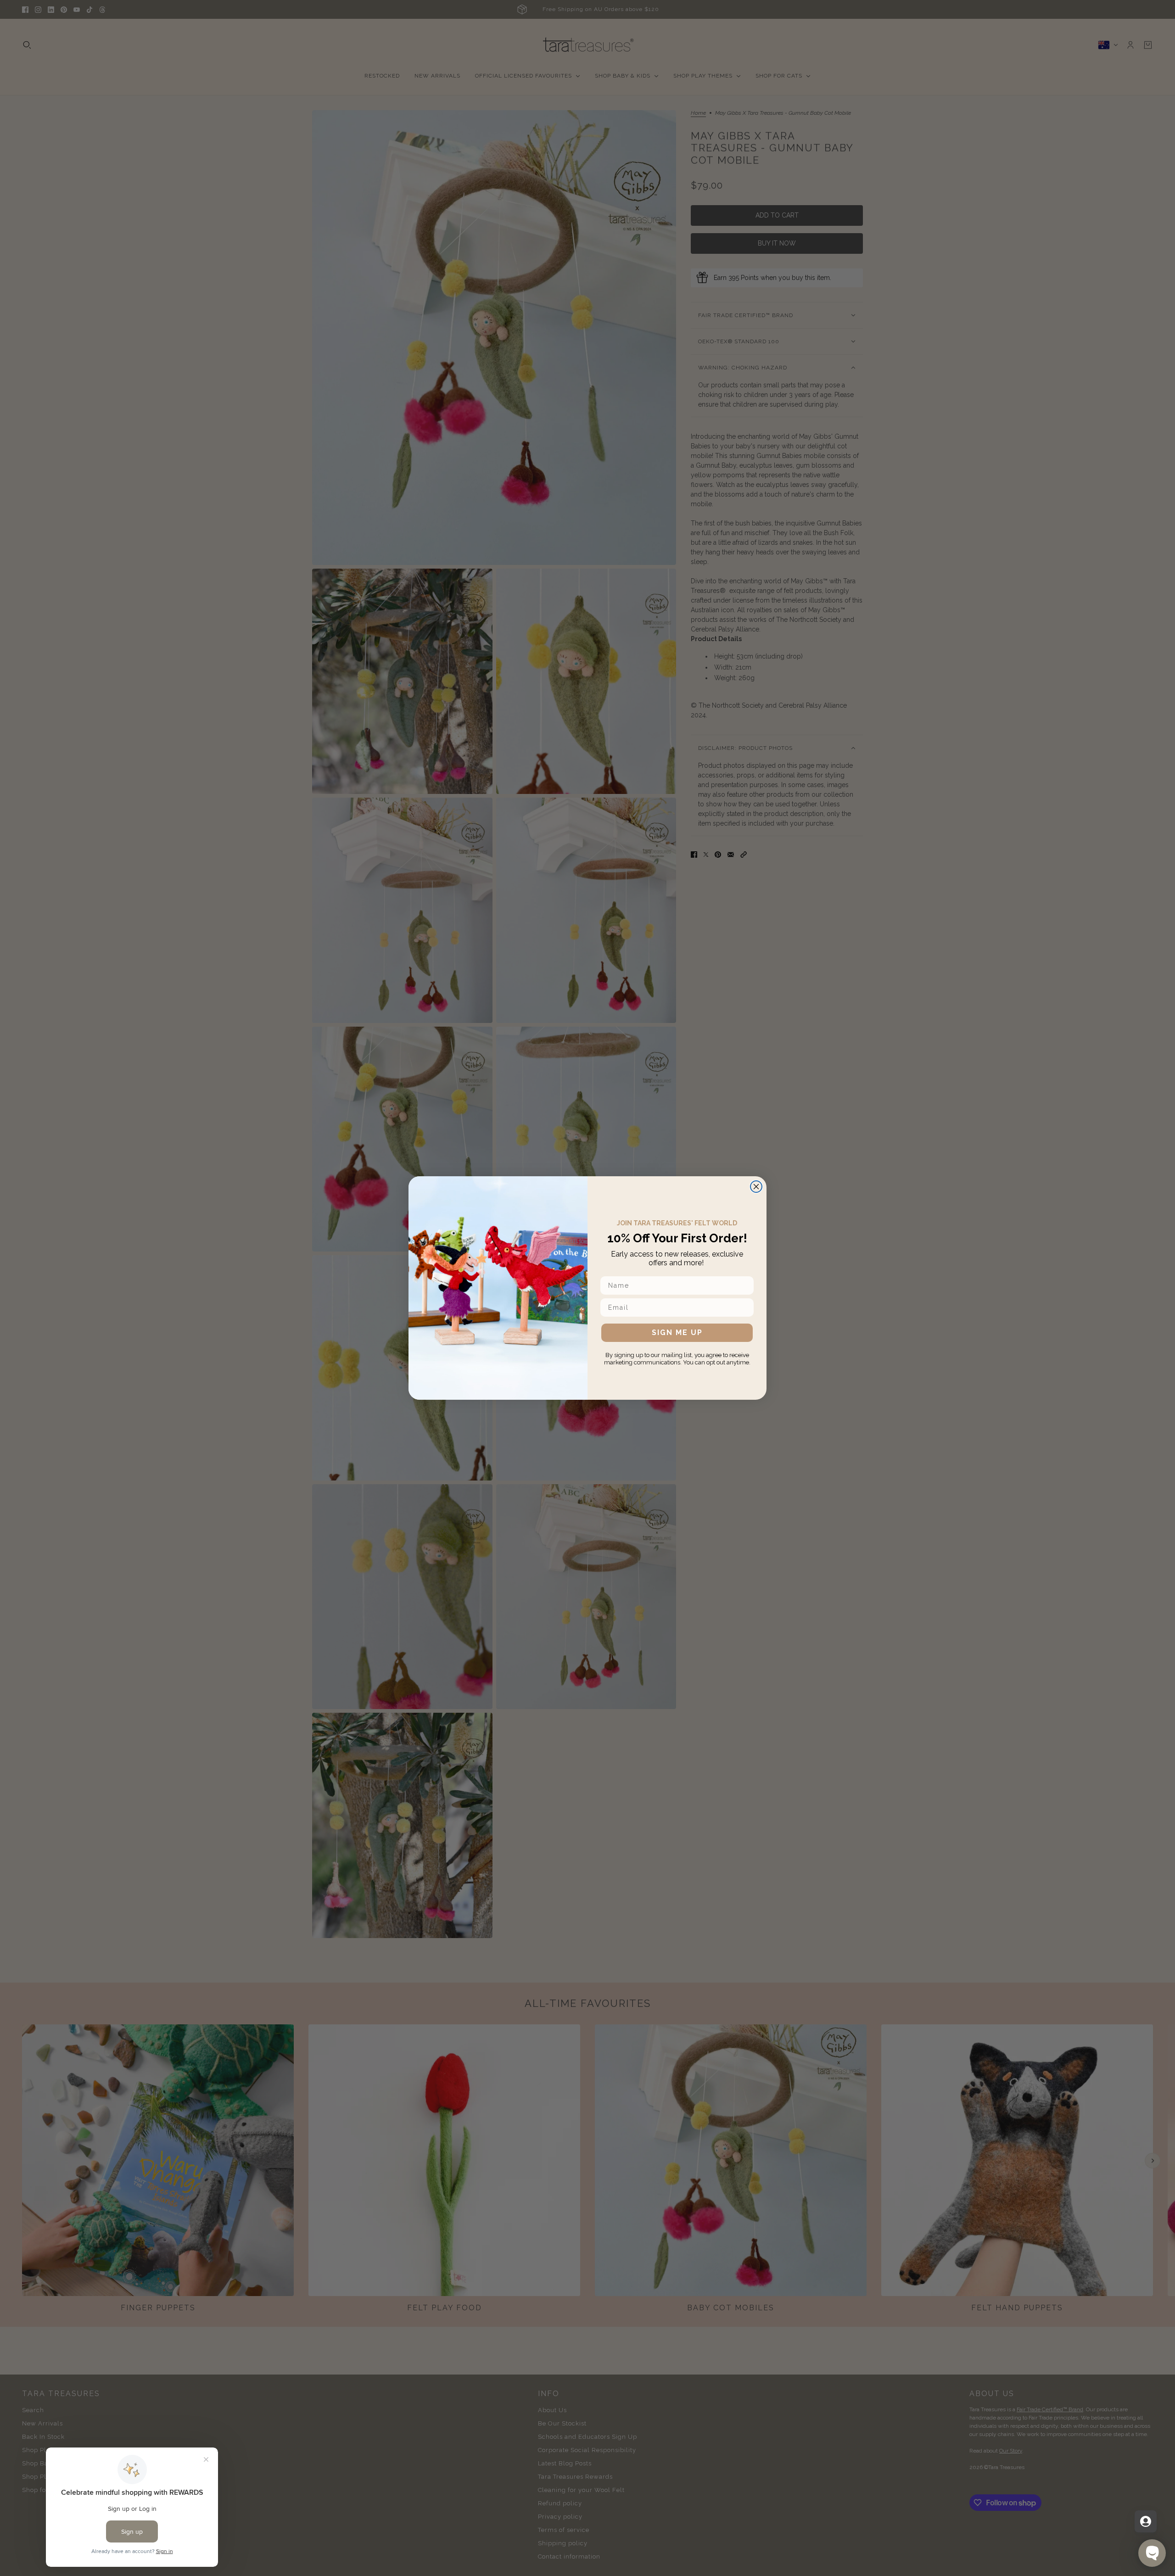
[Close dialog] (756, 1187)
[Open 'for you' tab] (1146, 2521)
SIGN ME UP (677, 1333)
